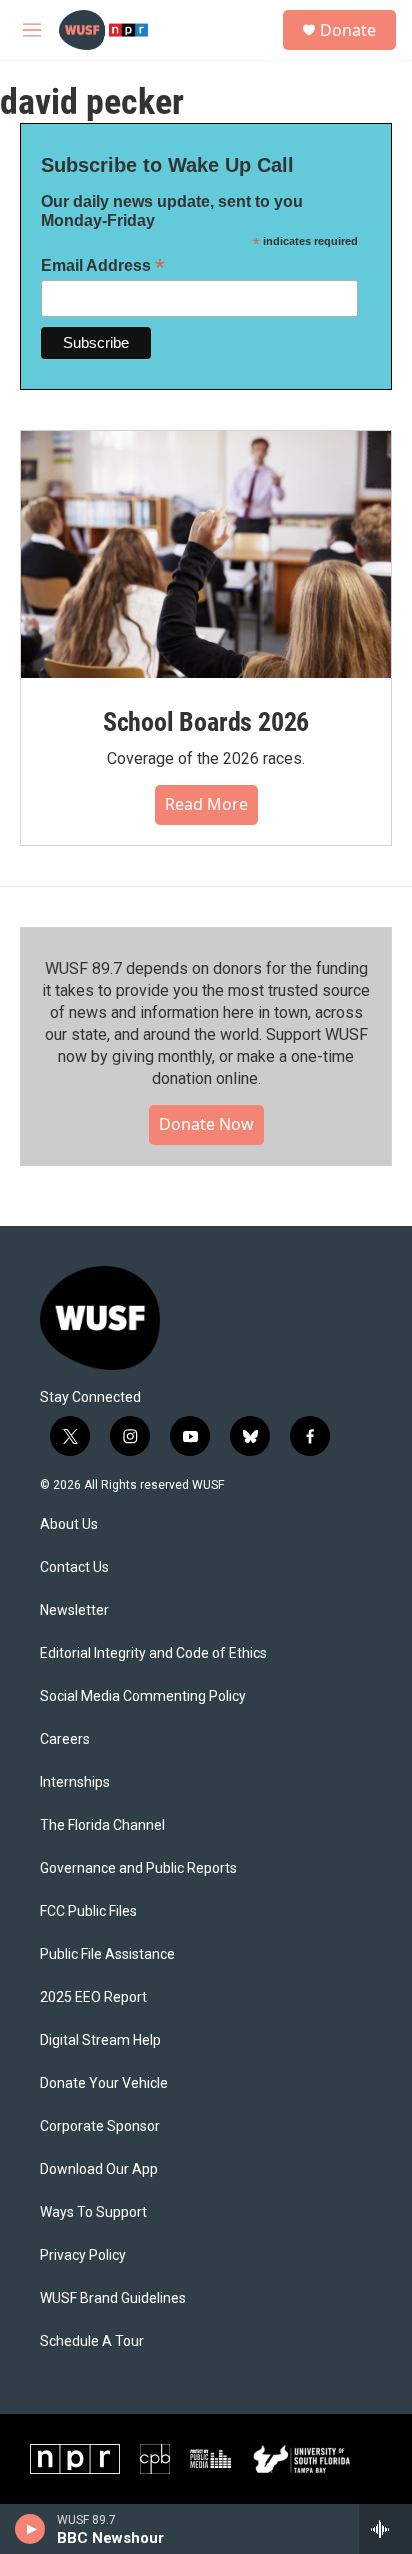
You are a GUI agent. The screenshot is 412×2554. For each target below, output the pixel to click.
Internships (75, 1782)
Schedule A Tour (92, 2341)
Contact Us (74, 1567)
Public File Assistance (107, 1954)
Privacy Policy (83, 2255)
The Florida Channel (102, 1825)
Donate (348, 30)
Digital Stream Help (100, 2040)
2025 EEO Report (93, 1997)
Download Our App (99, 2169)
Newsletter (74, 1610)
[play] (30, 2529)
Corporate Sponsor (100, 2126)
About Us (69, 1524)
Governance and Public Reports (138, 1868)
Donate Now (206, 1124)
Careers (65, 1739)
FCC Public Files (88, 1911)
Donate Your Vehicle (104, 2083)
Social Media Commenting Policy (143, 1696)
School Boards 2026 (206, 722)
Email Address (103, 265)
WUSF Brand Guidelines (113, 2298)
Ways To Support (93, 2212)
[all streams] (385, 2529)
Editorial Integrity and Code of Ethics (153, 1653)
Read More (206, 804)
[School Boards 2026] (206, 554)
